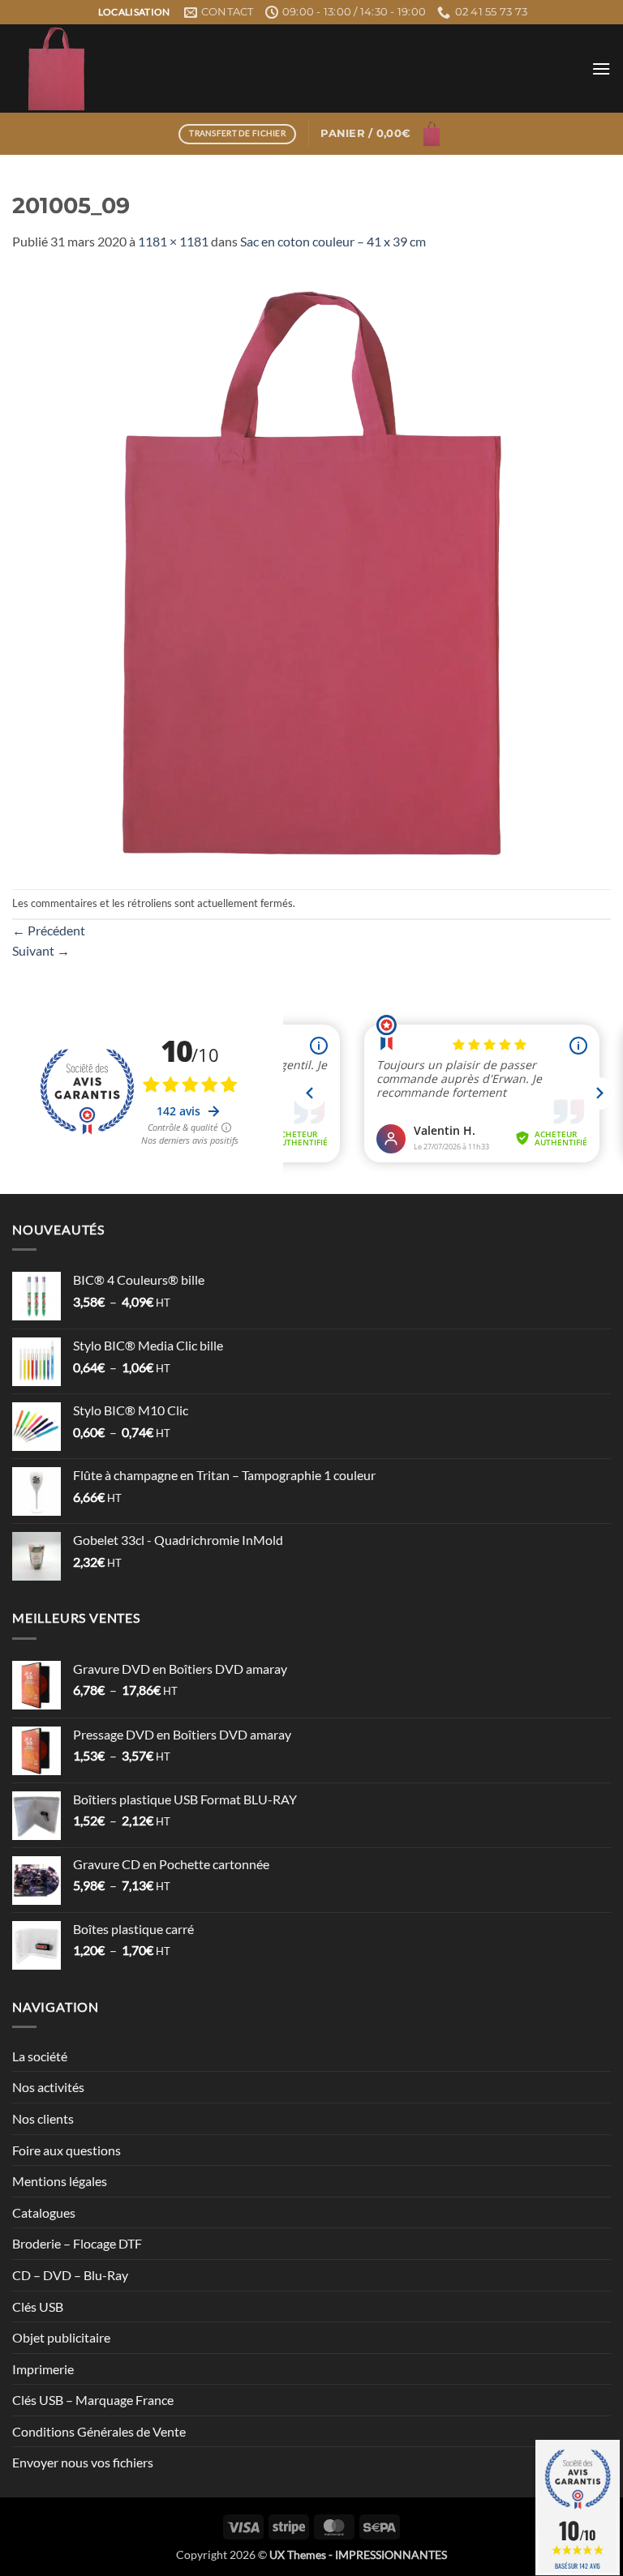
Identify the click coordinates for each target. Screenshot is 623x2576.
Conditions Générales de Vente (99, 2431)
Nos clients (43, 2118)
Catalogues (44, 2212)
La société (40, 2056)
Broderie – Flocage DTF (77, 2243)
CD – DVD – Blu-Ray (70, 2275)
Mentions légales (60, 2181)
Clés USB (38, 2306)
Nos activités (48, 2087)
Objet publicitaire (61, 2337)
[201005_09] (311, 569)
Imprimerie (43, 2369)
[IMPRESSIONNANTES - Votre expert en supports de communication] (195, 68)
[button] (601, 68)
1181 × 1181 (173, 241)
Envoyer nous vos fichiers (83, 2462)
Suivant (41, 950)
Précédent (49, 930)
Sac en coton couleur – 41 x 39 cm (333, 241)
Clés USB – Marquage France (93, 2400)
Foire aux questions (67, 2150)
